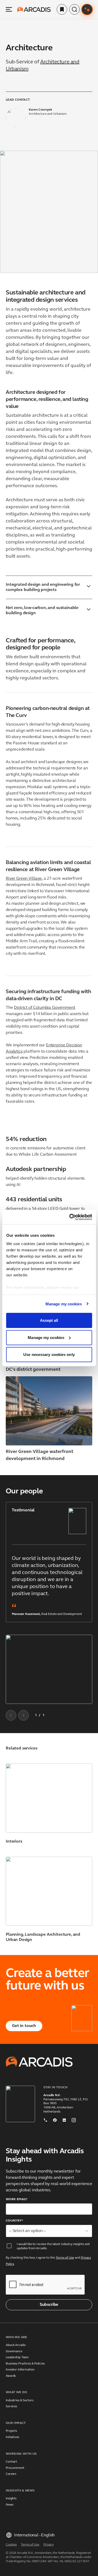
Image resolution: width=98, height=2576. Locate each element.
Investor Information (20, 2370)
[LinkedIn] (64, 2119)
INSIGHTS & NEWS (20, 2491)
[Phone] (45, 2119)
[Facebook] (55, 2119)
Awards (11, 2376)
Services (11, 2406)
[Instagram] (74, 2119)
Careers (11, 2474)
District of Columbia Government (44, 1008)
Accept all (49, 1320)
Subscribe (49, 2305)
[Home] (34, 9)
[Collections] (62, 9)
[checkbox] (9, 2246)
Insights (11, 2499)
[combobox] (49, 2231)
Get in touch (24, 2026)
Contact (11, 2462)
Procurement (15, 2468)
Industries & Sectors (20, 2400)
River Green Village (24, 879)
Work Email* (17, 2199)
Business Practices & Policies (25, 2364)
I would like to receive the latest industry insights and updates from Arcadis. (53, 2246)
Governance (14, 2351)
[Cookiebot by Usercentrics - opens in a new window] (70, 1217)
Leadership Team (17, 2357)
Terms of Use (65, 2258)
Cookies (11, 2545)
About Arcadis (16, 2345)
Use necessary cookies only (49, 1355)
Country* (14, 2221)
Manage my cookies (64, 1304)
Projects (11, 2431)
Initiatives (12, 2437)
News (10, 2505)
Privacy (48, 2545)
